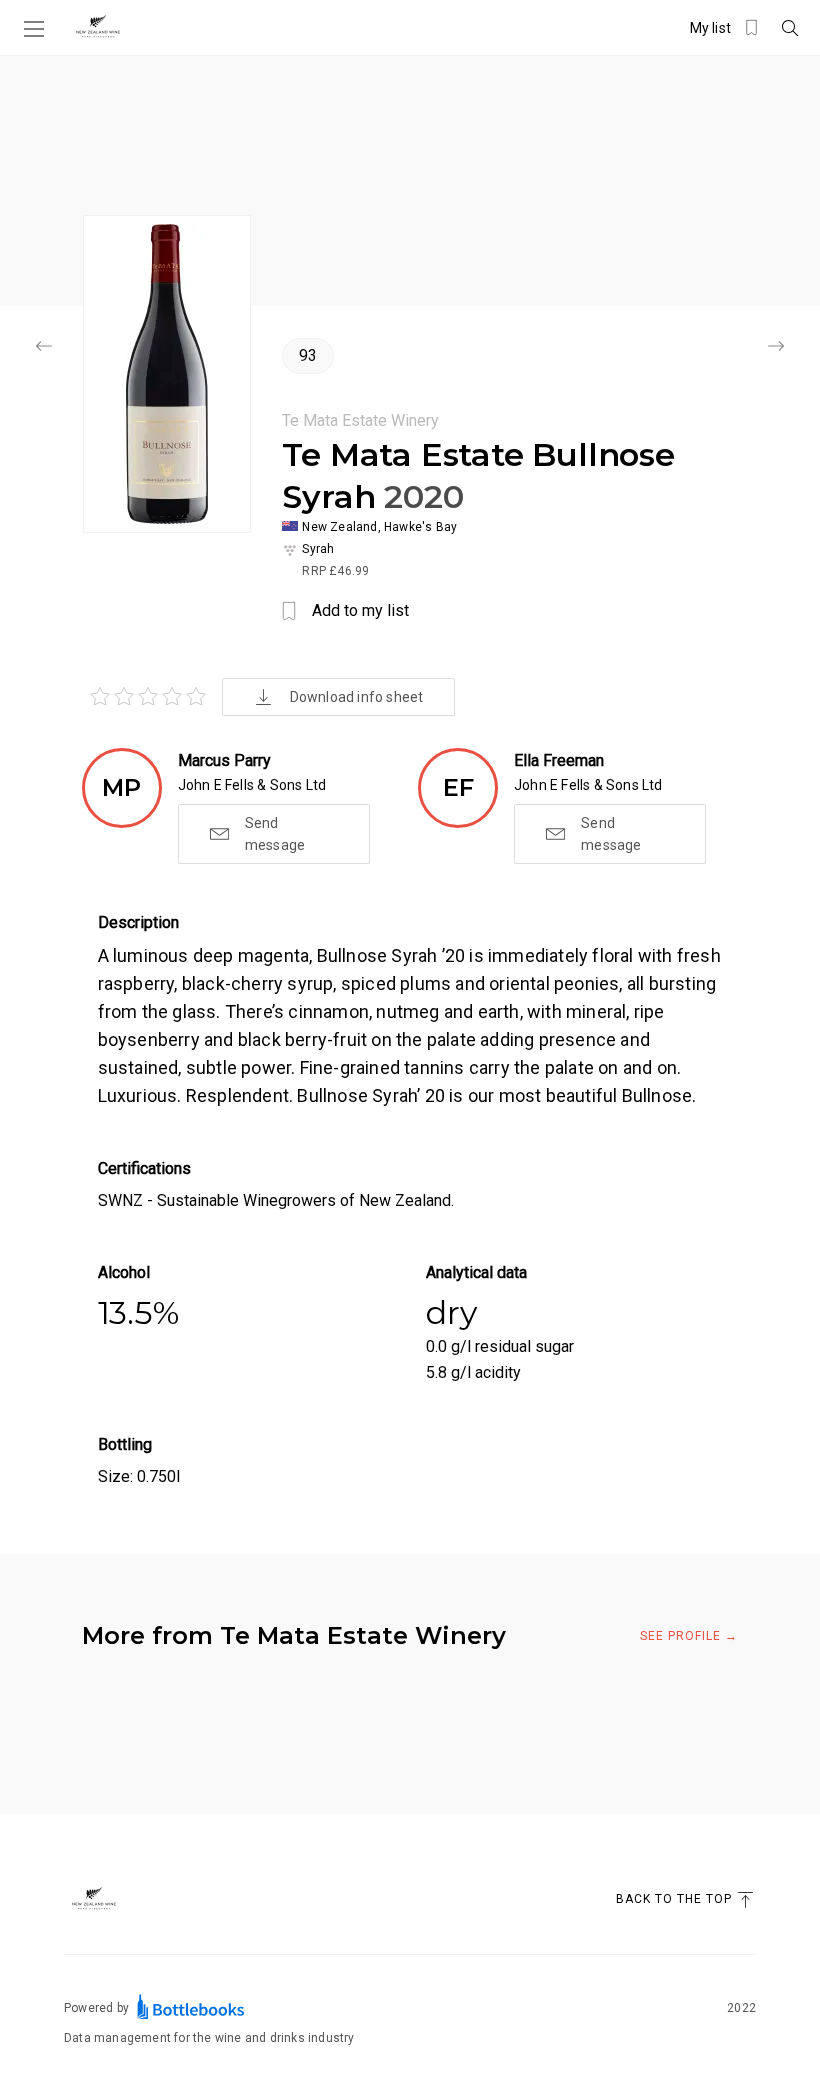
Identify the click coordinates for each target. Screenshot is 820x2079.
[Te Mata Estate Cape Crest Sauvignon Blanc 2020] (776, 348)
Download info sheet (357, 697)
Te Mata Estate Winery (360, 420)
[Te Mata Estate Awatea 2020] (44, 348)
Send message (275, 834)
